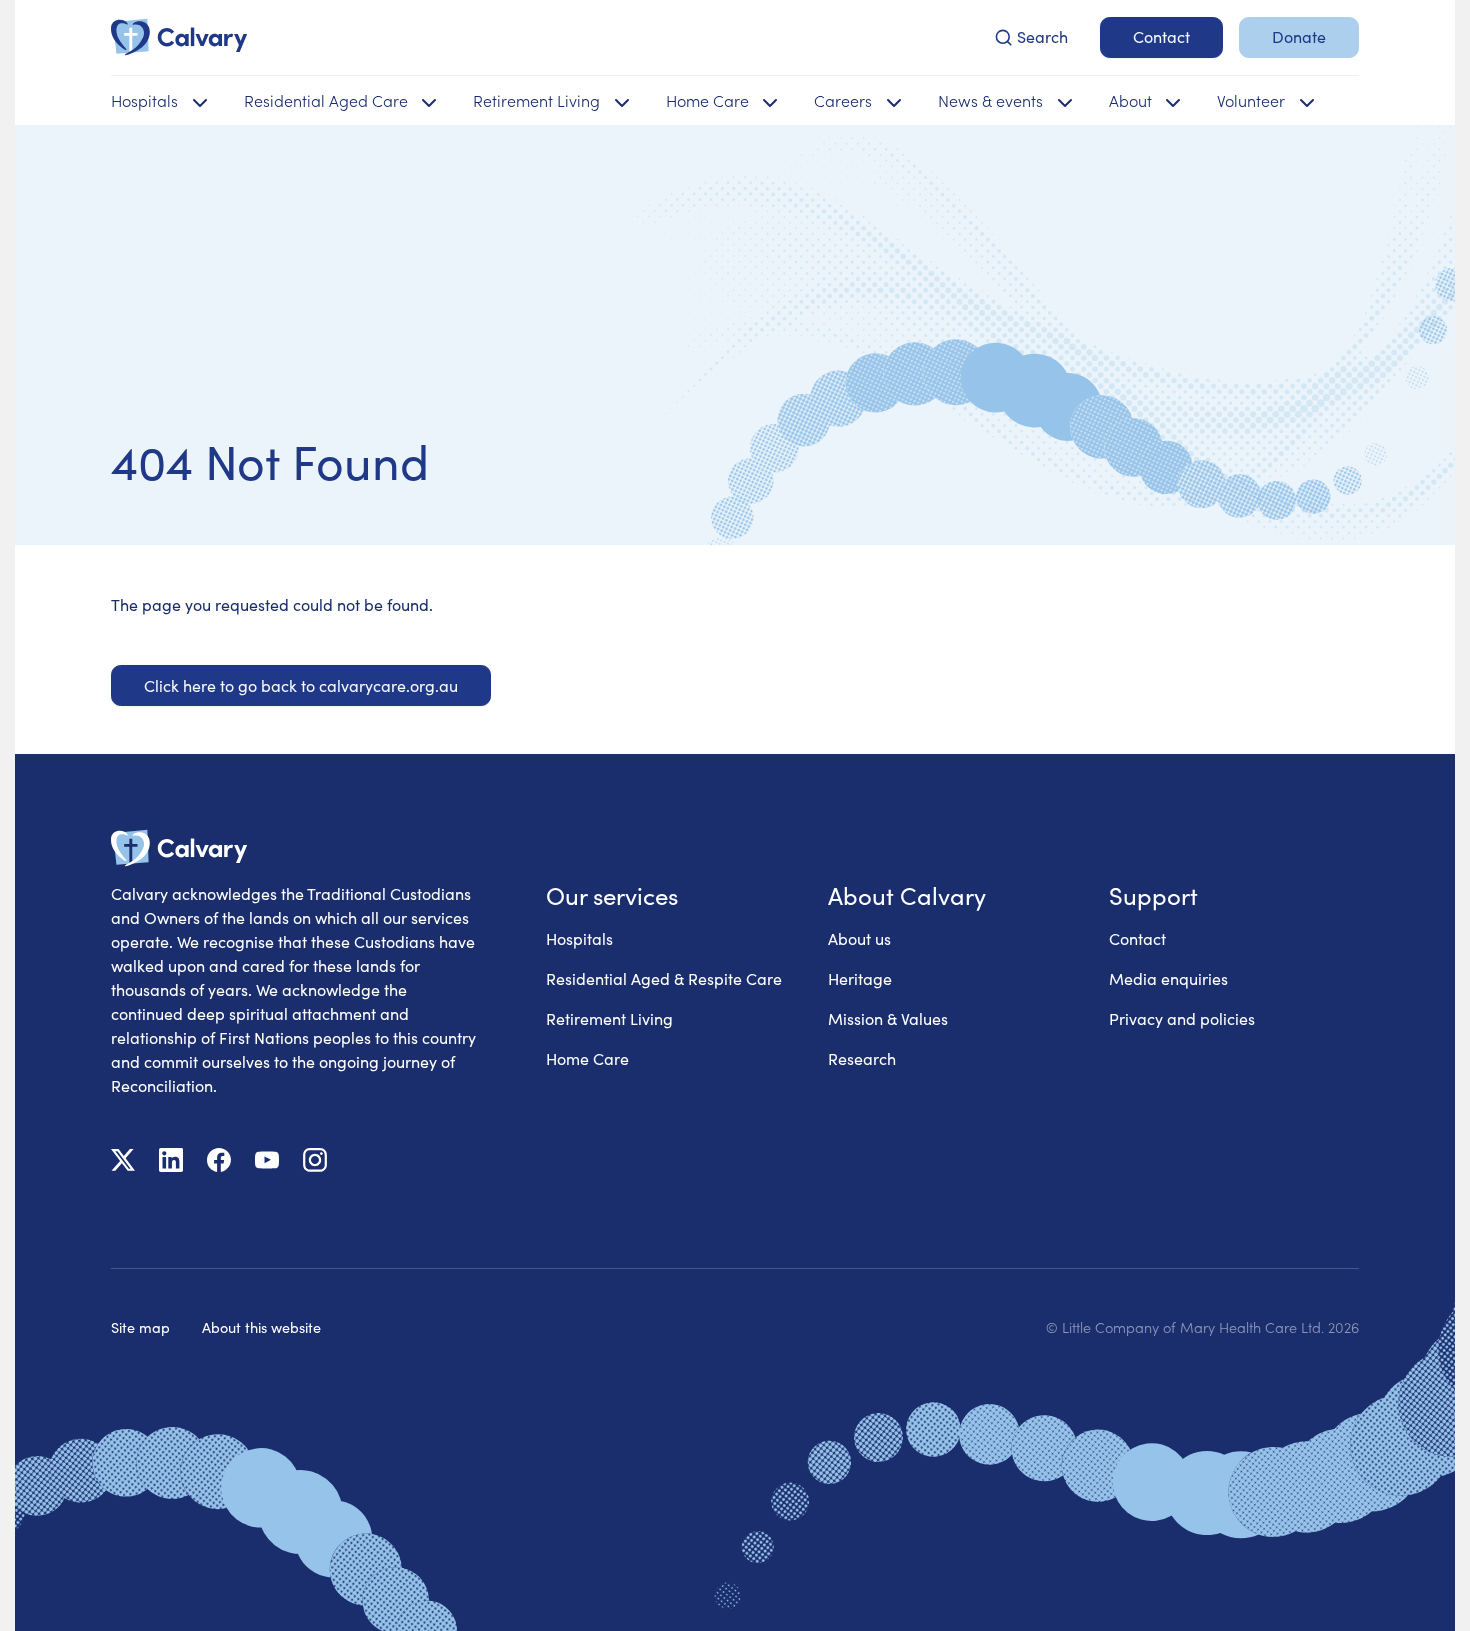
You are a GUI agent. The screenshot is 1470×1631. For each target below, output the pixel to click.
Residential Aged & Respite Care (664, 978)
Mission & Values (888, 1018)
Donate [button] (1299, 36)
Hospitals (579, 938)
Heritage (860, 978)
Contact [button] (1161, 36)
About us (859, 938)
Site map (140, 1327)
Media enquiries (1168, 978)
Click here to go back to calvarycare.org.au (301, 685)
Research (862, 1058)
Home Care (587, 1058)
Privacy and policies (1182, 1018)
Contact (1137, 938)
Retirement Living (609, 1018)
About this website (261, 1327)
